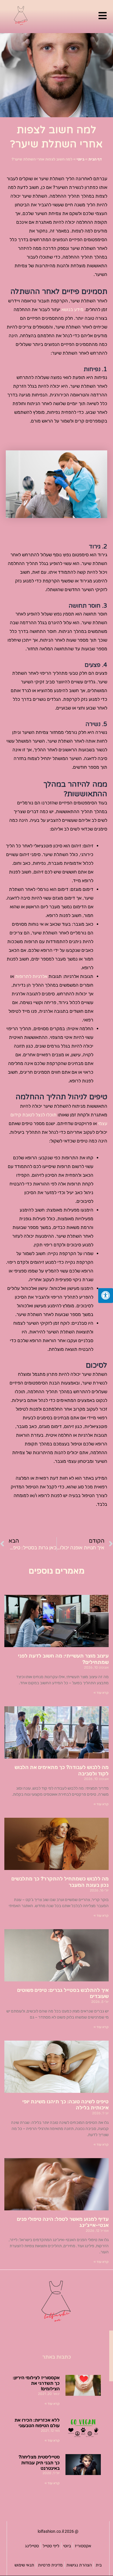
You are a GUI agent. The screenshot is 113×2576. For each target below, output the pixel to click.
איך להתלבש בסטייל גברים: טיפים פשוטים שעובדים (63, 1993)
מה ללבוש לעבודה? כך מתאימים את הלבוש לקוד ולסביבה (62, 1770)
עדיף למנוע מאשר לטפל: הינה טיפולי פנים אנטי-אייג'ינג (63, 2222)
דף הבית (95, 159)
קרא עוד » (101, 1693)
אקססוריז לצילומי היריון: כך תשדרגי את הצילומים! (36, 2383)
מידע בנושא (72, 309)
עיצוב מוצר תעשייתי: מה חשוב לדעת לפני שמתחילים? (63, 1659)
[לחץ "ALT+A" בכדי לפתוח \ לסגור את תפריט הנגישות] (106, 1296)
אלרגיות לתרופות (31, 976)
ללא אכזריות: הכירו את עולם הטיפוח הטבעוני (37, 2423)
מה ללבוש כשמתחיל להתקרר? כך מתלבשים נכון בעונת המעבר (60, 1882)
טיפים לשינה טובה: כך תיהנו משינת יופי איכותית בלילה (65, 2105)
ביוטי (80, 159)
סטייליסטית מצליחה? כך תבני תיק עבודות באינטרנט (39, 2462)
